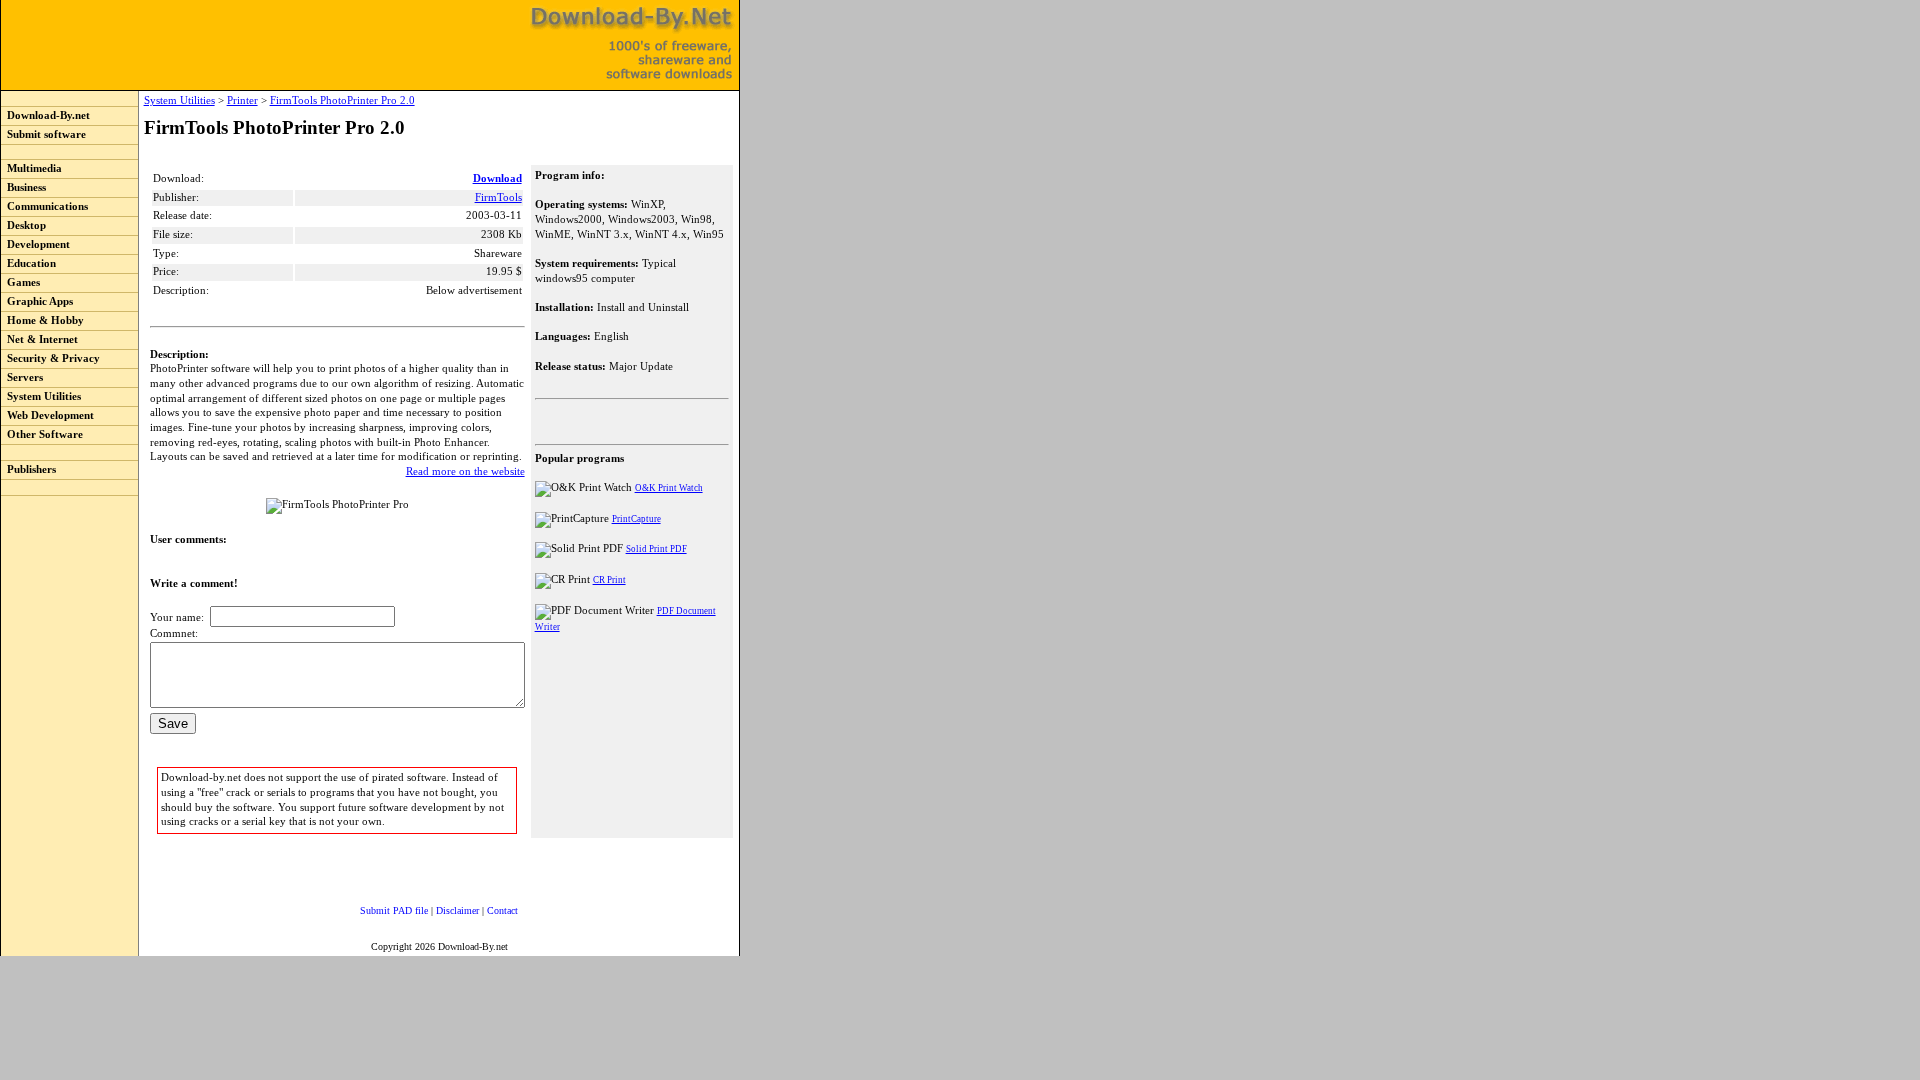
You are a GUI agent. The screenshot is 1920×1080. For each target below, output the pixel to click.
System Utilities (41, 396)
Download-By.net (45, 115)
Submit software (43, 134)
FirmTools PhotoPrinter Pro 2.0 (342, 100)
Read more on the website (465, 471)
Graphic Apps (37, 301)
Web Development (47, 415)
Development (35, 244)
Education (28, 263)
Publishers (28, 469)
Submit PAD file (394, 910)
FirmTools (498, 197)
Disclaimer (457, 910)
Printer (242, 100)
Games (20, 282)
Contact (502, 910)
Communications (44, 206)
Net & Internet (39, 339)
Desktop (23, 225)
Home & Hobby (42, 320)
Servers (22, 377)
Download (497, 178)
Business (23, 187)
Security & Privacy (50, 358)
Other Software (42, 434)
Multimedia (31, 168)
